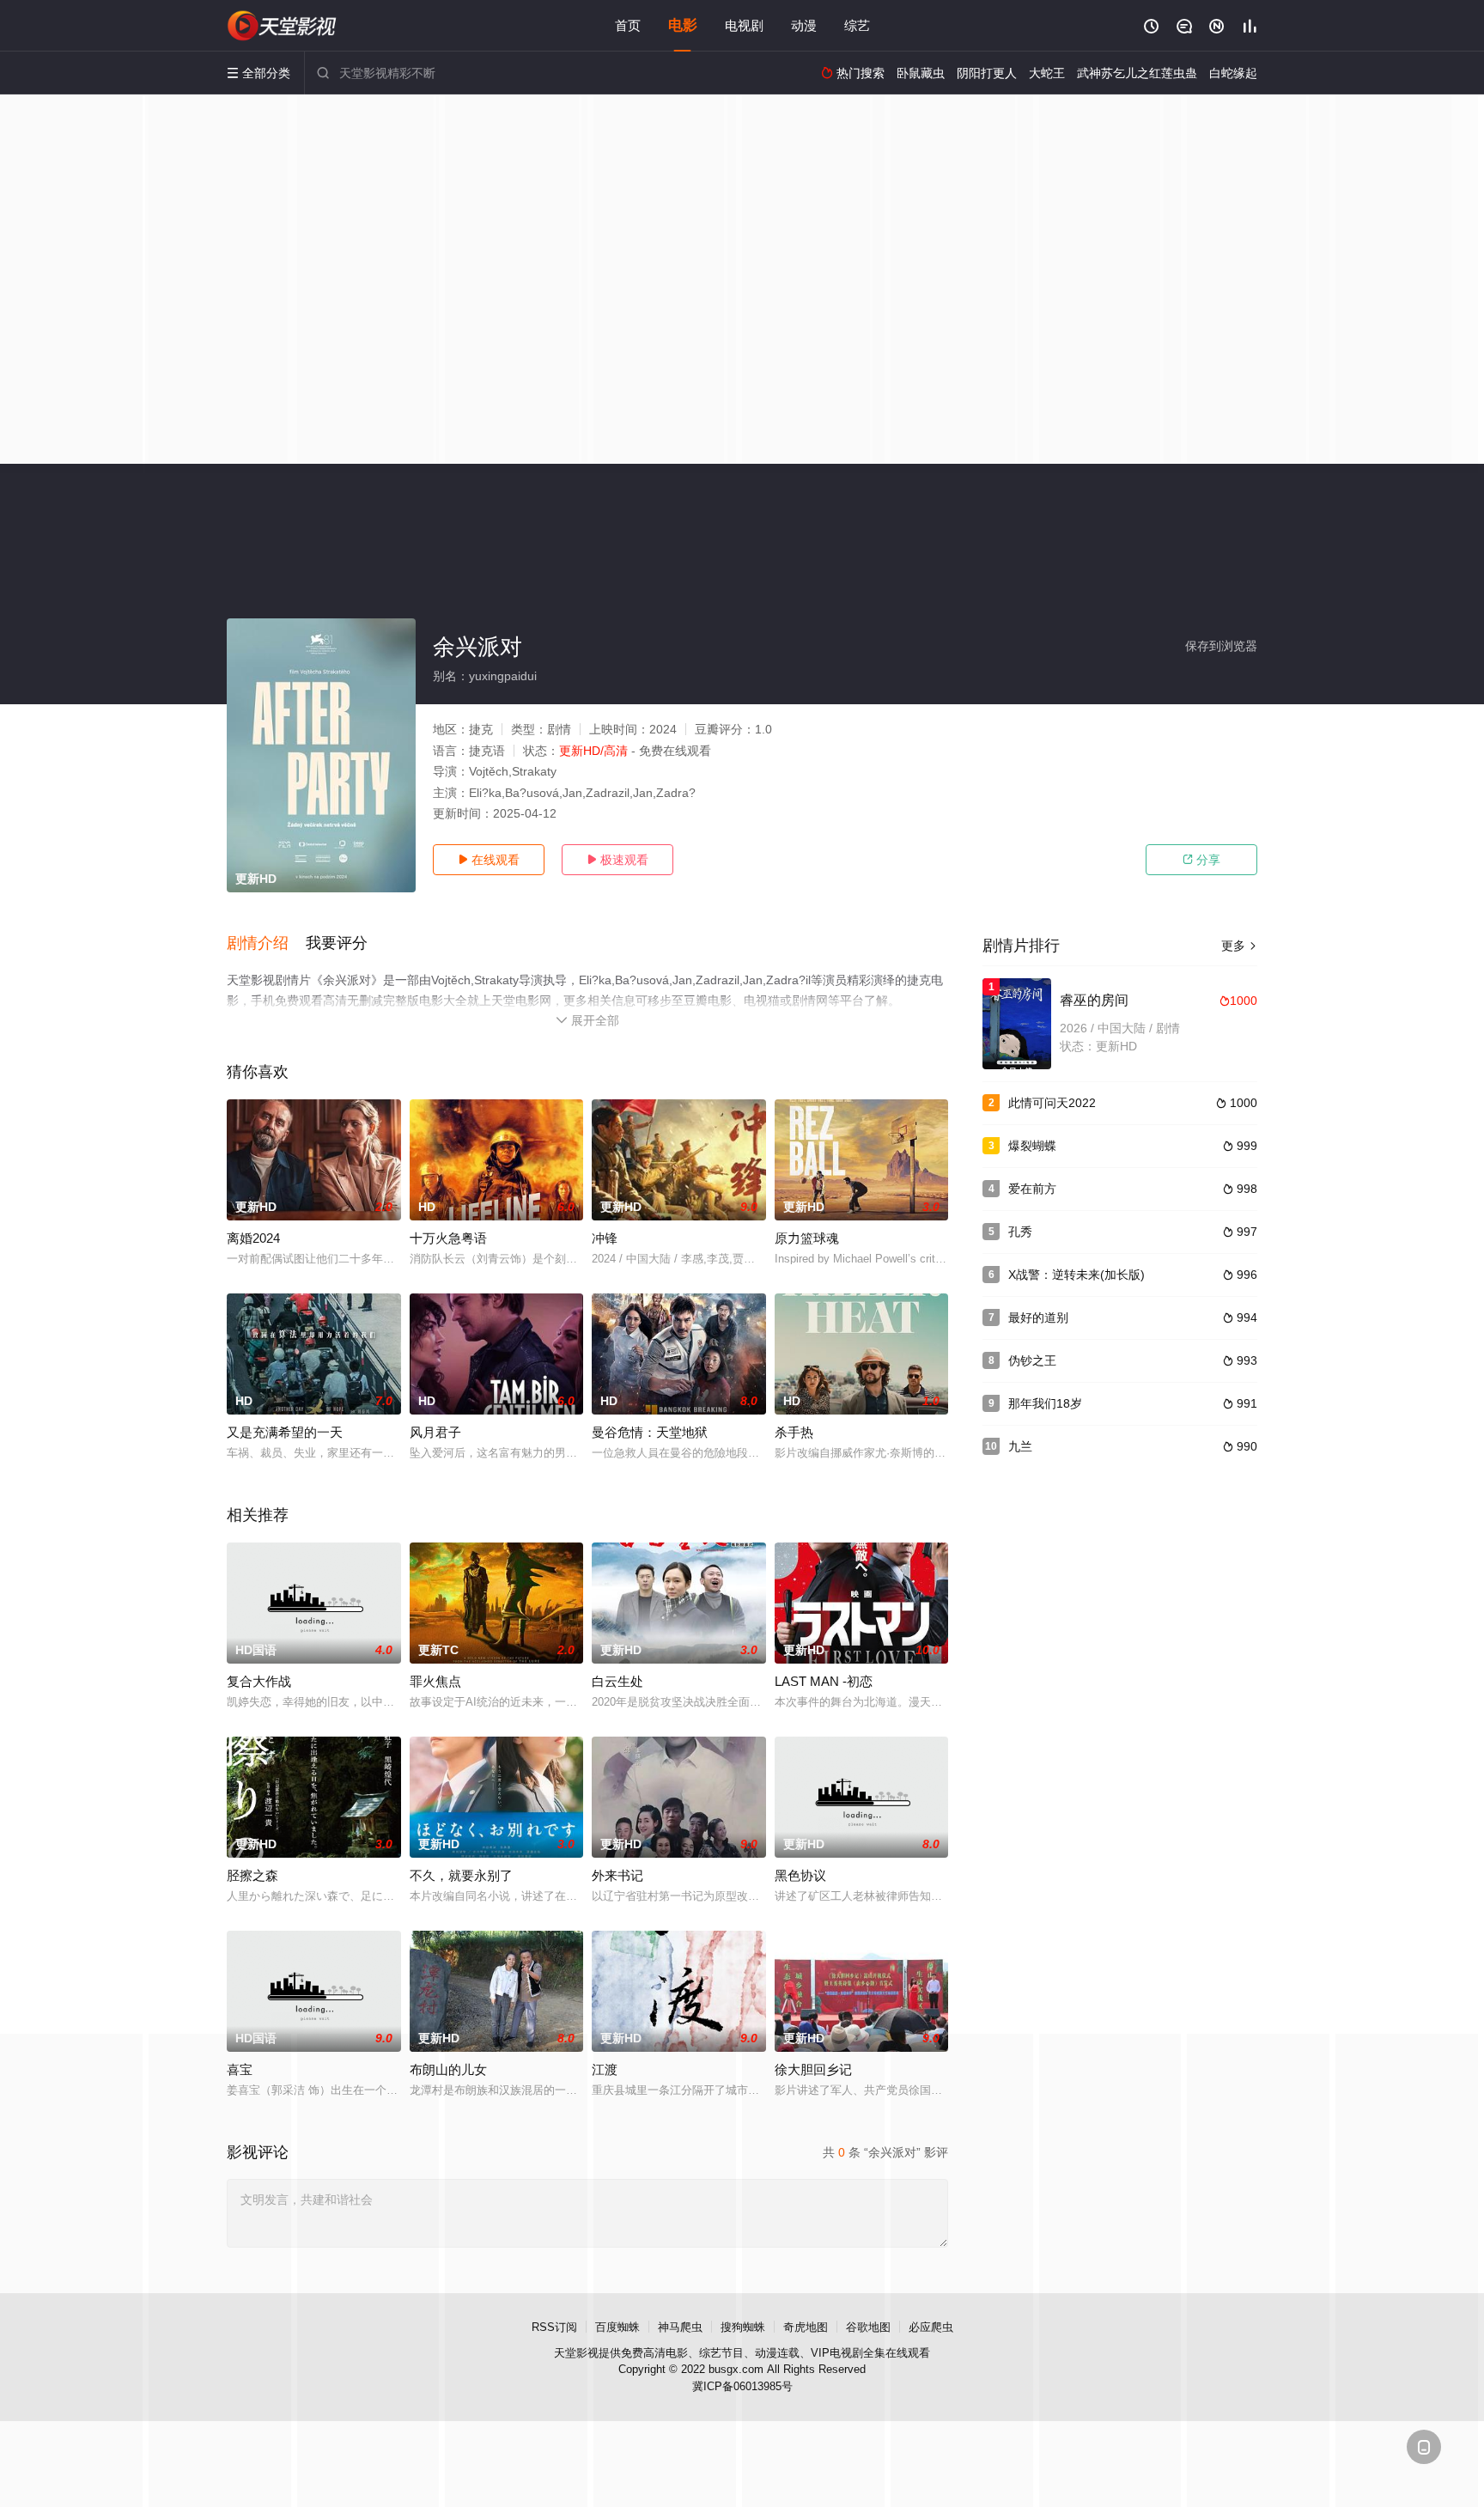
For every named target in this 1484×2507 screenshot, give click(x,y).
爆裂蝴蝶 (1032, 1146)
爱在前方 (1032, 1189)
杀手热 (794, 1432)
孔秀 (1020, 1232)
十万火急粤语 (448, 1238)
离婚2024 (253, 1238)
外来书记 (617, 1875)
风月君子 (435, 1432)
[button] (266, 944)
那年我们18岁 (1045, 1403)
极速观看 (617, 860)
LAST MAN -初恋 (824, 1681)
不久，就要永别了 (461, 1875)
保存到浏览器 (1221, 646)
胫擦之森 (252, 1875)
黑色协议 (800, 1875)
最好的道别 (1038, 1317)
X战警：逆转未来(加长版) (1077, 1275)
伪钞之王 (1032, 1360)
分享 (1201, 860)
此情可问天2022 (1052, 1103)
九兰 (1020, 1446)
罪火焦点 (435, 1681)
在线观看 (489, 860)
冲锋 (605, 1238)
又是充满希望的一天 (285, 1432)
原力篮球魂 (807, 1238)
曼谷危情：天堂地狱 (650, 1432)
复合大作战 (259, 1681)
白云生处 (617, 1681)
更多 (1239, 946)
